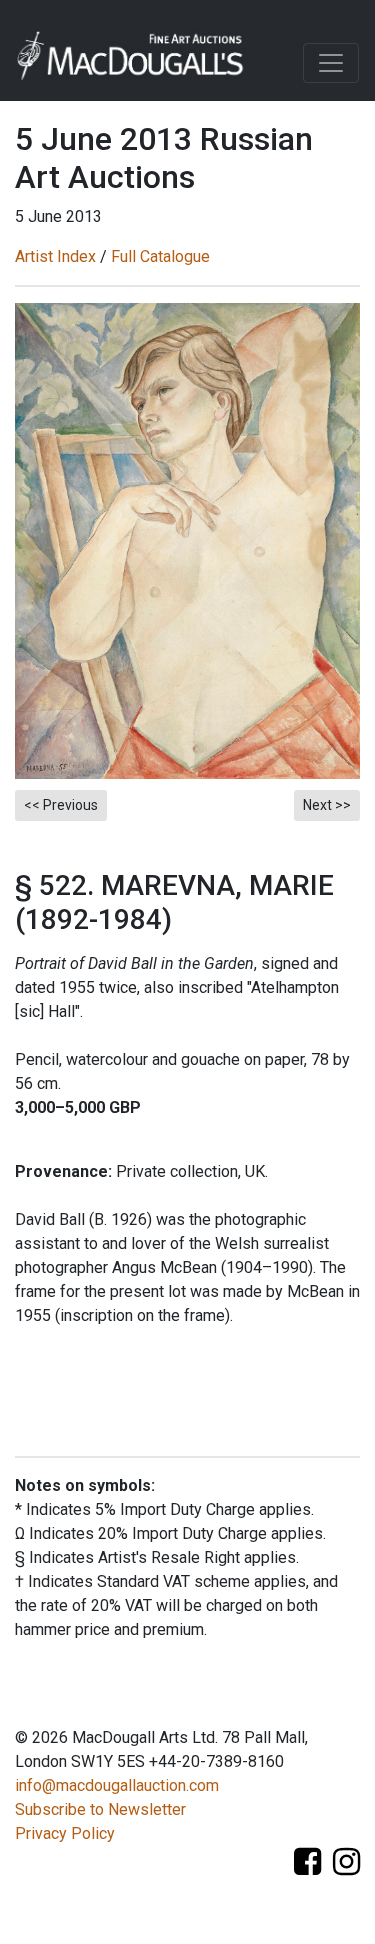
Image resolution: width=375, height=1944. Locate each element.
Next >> (327, 805)
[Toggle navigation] (331, 63)
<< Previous (61, 805)
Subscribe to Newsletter (100, 1809)
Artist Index (55, 256)
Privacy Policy (65, 1833)
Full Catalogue (160, 256)
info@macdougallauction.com (117, 1785)
